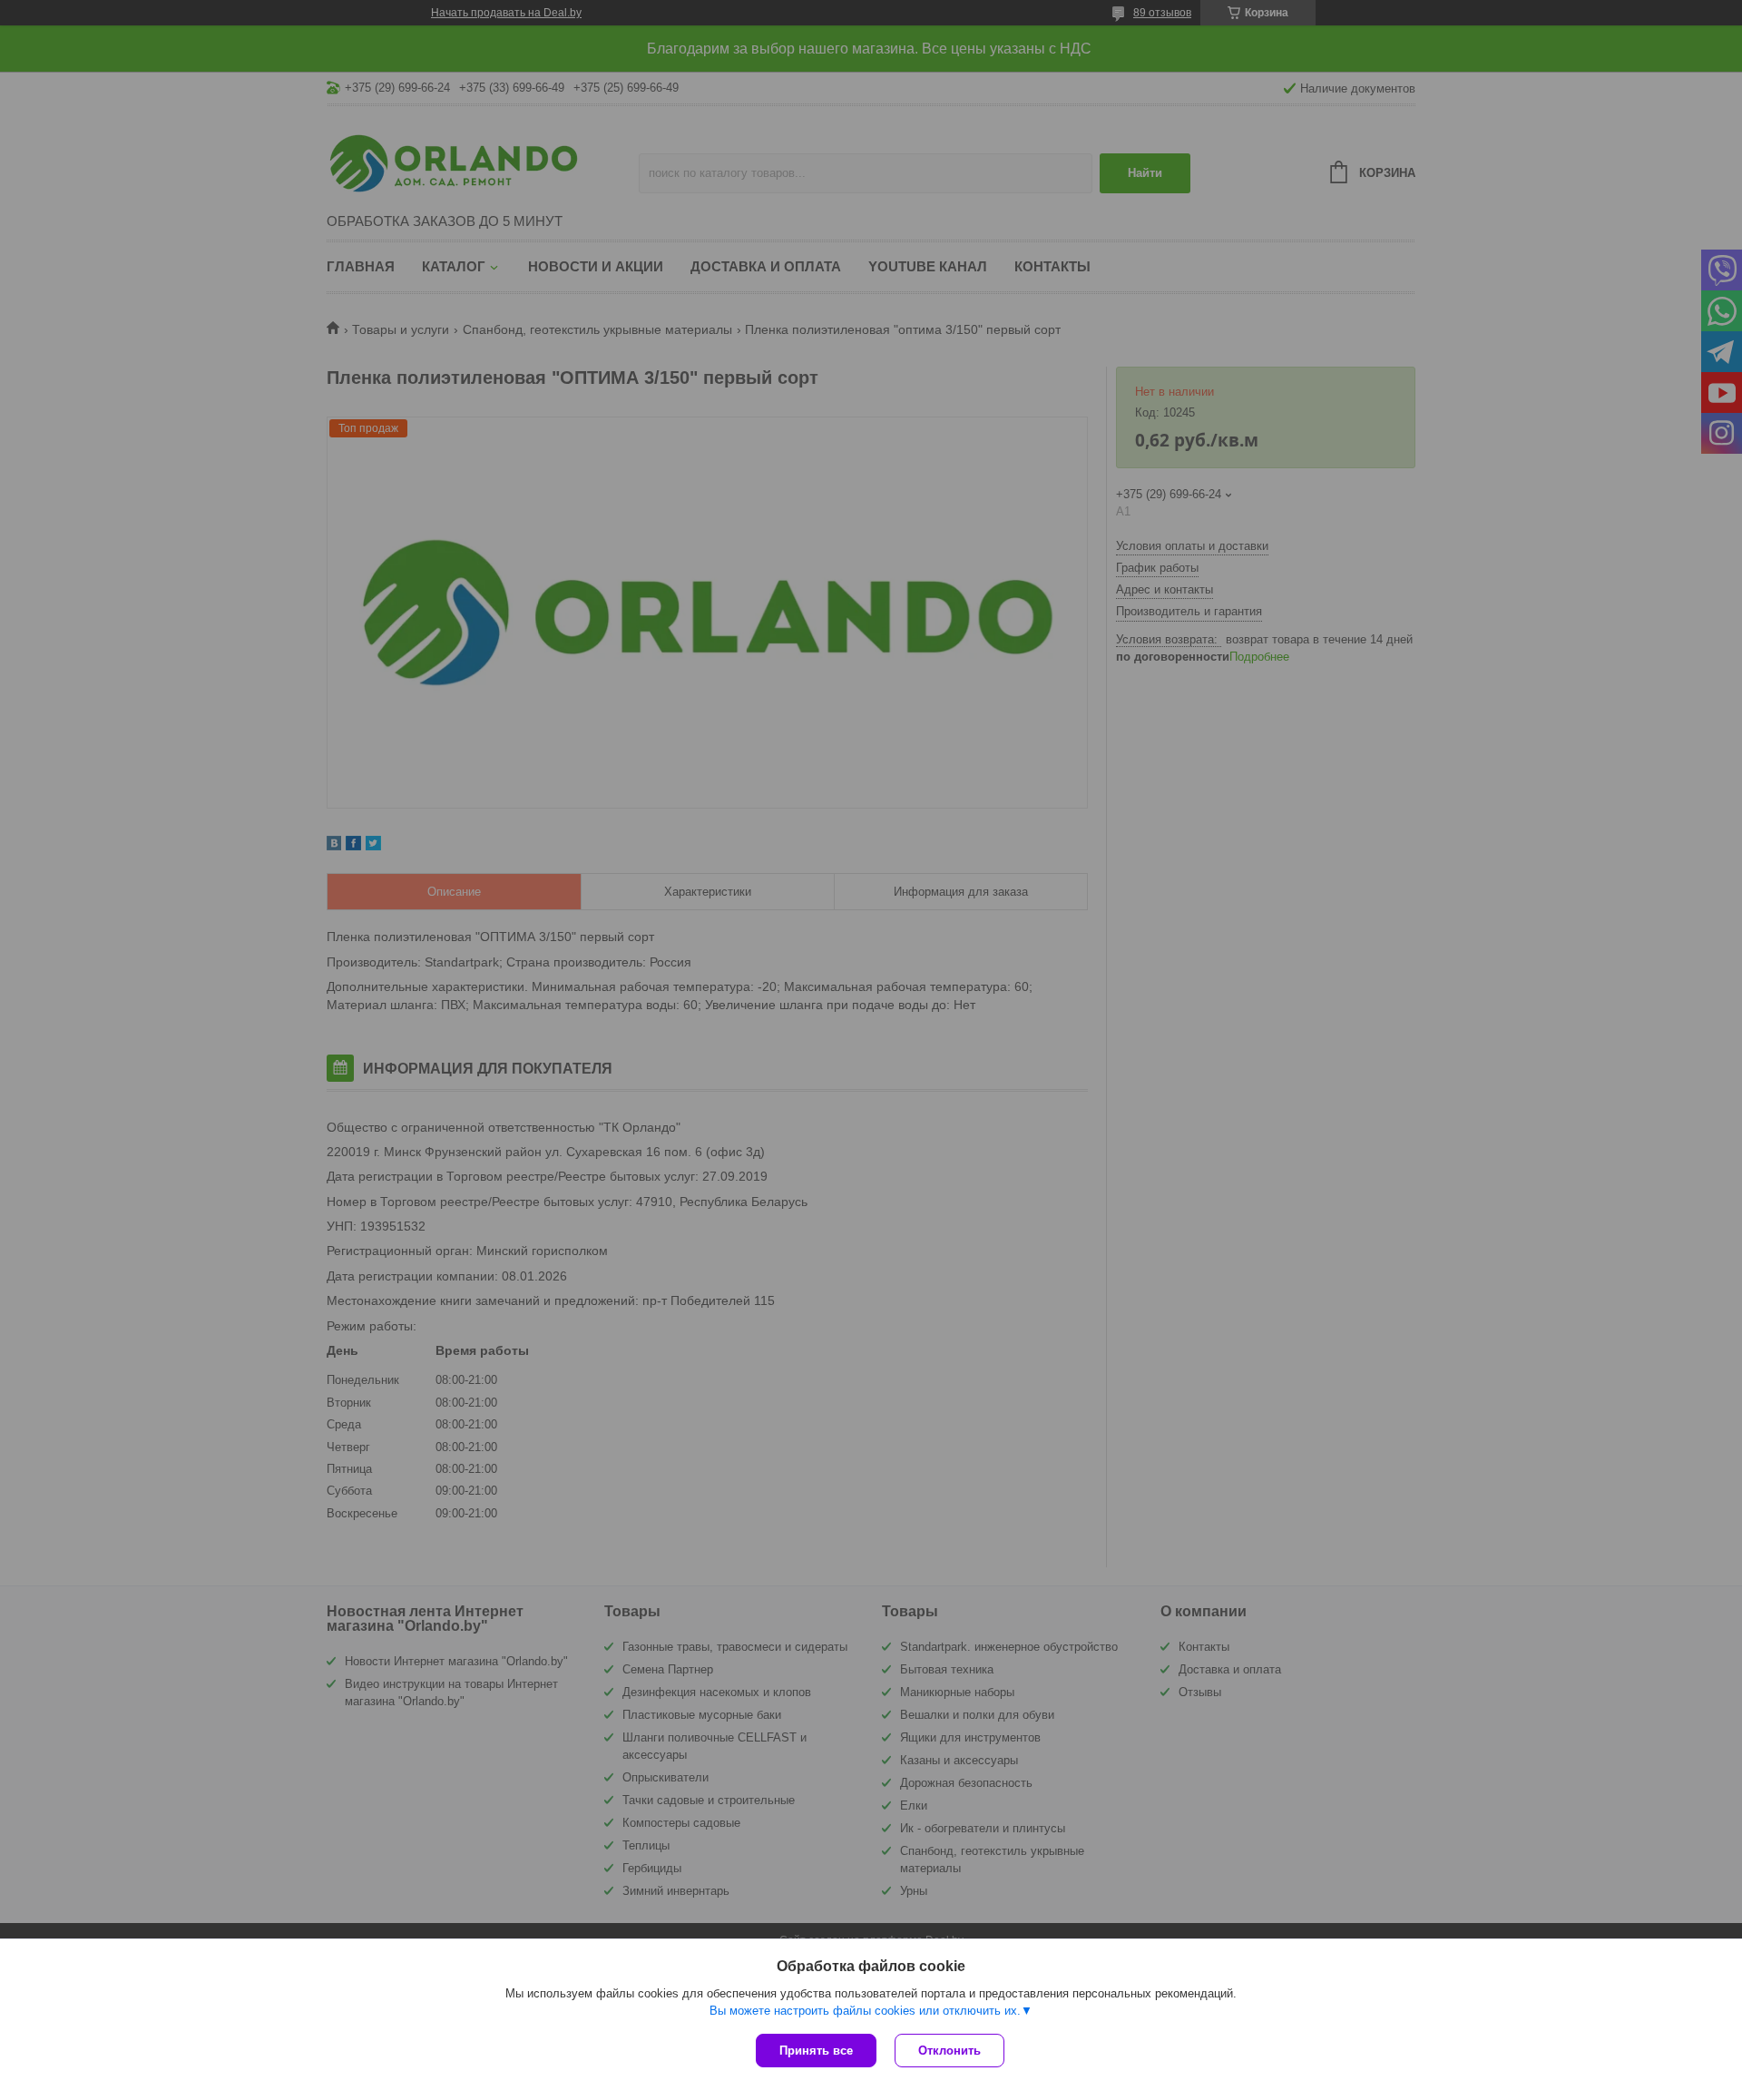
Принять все (816, 2051)
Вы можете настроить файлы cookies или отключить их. (865, 2011)
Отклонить (949, 2051)
